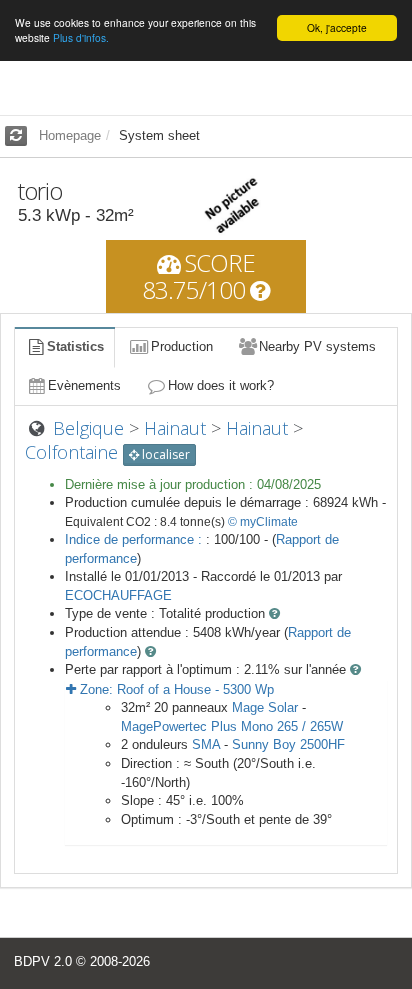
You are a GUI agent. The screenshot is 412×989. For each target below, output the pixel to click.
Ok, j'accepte (337, 27)
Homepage (70, 135)
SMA (206, 744)
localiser (164, 454)
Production (182, 346)
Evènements (84, 385)
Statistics (75, 346)
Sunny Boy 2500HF (288, 744)
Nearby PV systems (317, 346)
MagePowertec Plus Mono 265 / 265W (232, 726)
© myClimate (263, 522)
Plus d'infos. (81, 37)
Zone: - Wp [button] (175, 689)
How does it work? (221, 385)
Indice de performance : (135, 539)
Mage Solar (265, 707)
